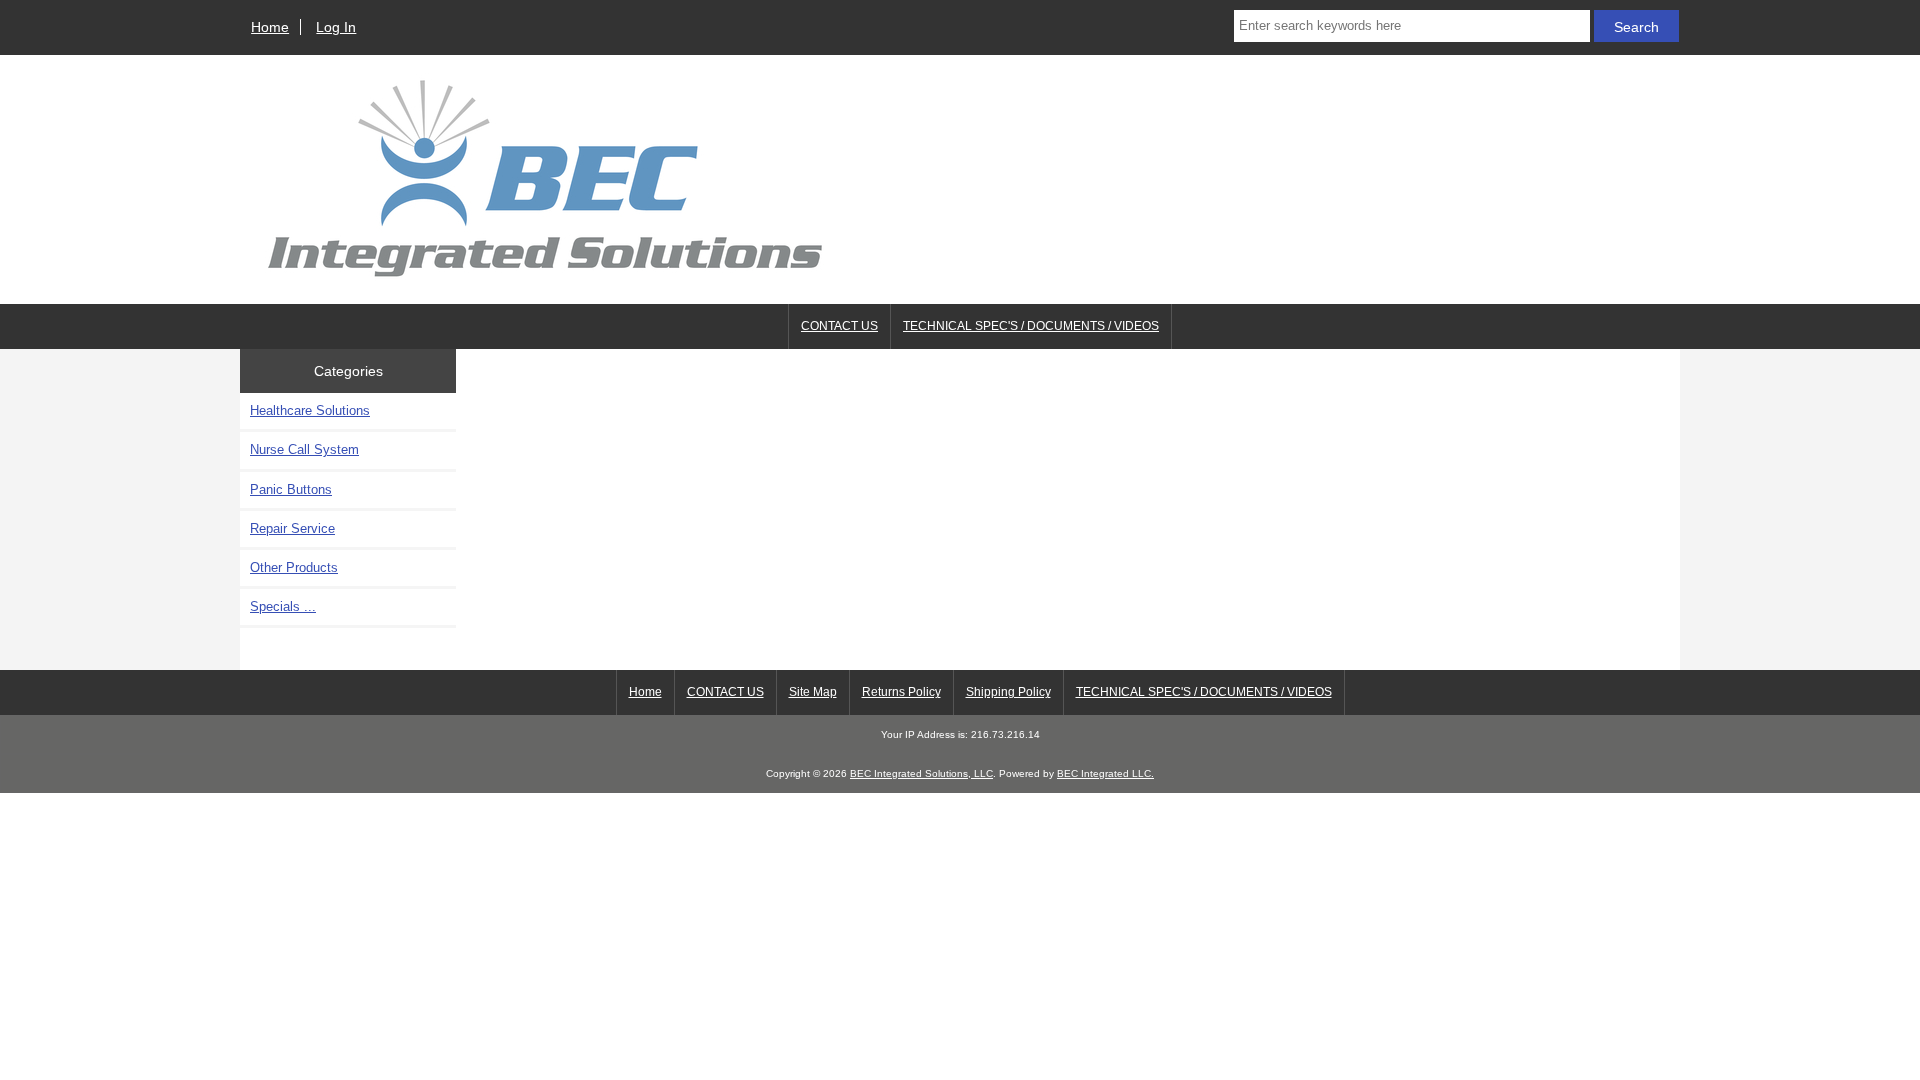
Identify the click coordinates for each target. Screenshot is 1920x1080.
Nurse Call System (304, 449)
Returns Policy (901, 692)
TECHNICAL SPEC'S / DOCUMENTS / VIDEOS (1031, 326)
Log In (336, 27)
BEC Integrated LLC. (1105, 773)
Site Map (813, 692)
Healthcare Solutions (310, 410)
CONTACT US (839, 326)
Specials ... (283, 606)
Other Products (294, 567)
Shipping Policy (1008, 692)
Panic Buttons (291, 489)
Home (270, 27)
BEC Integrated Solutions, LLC (921, 773)
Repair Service (292, 528)
